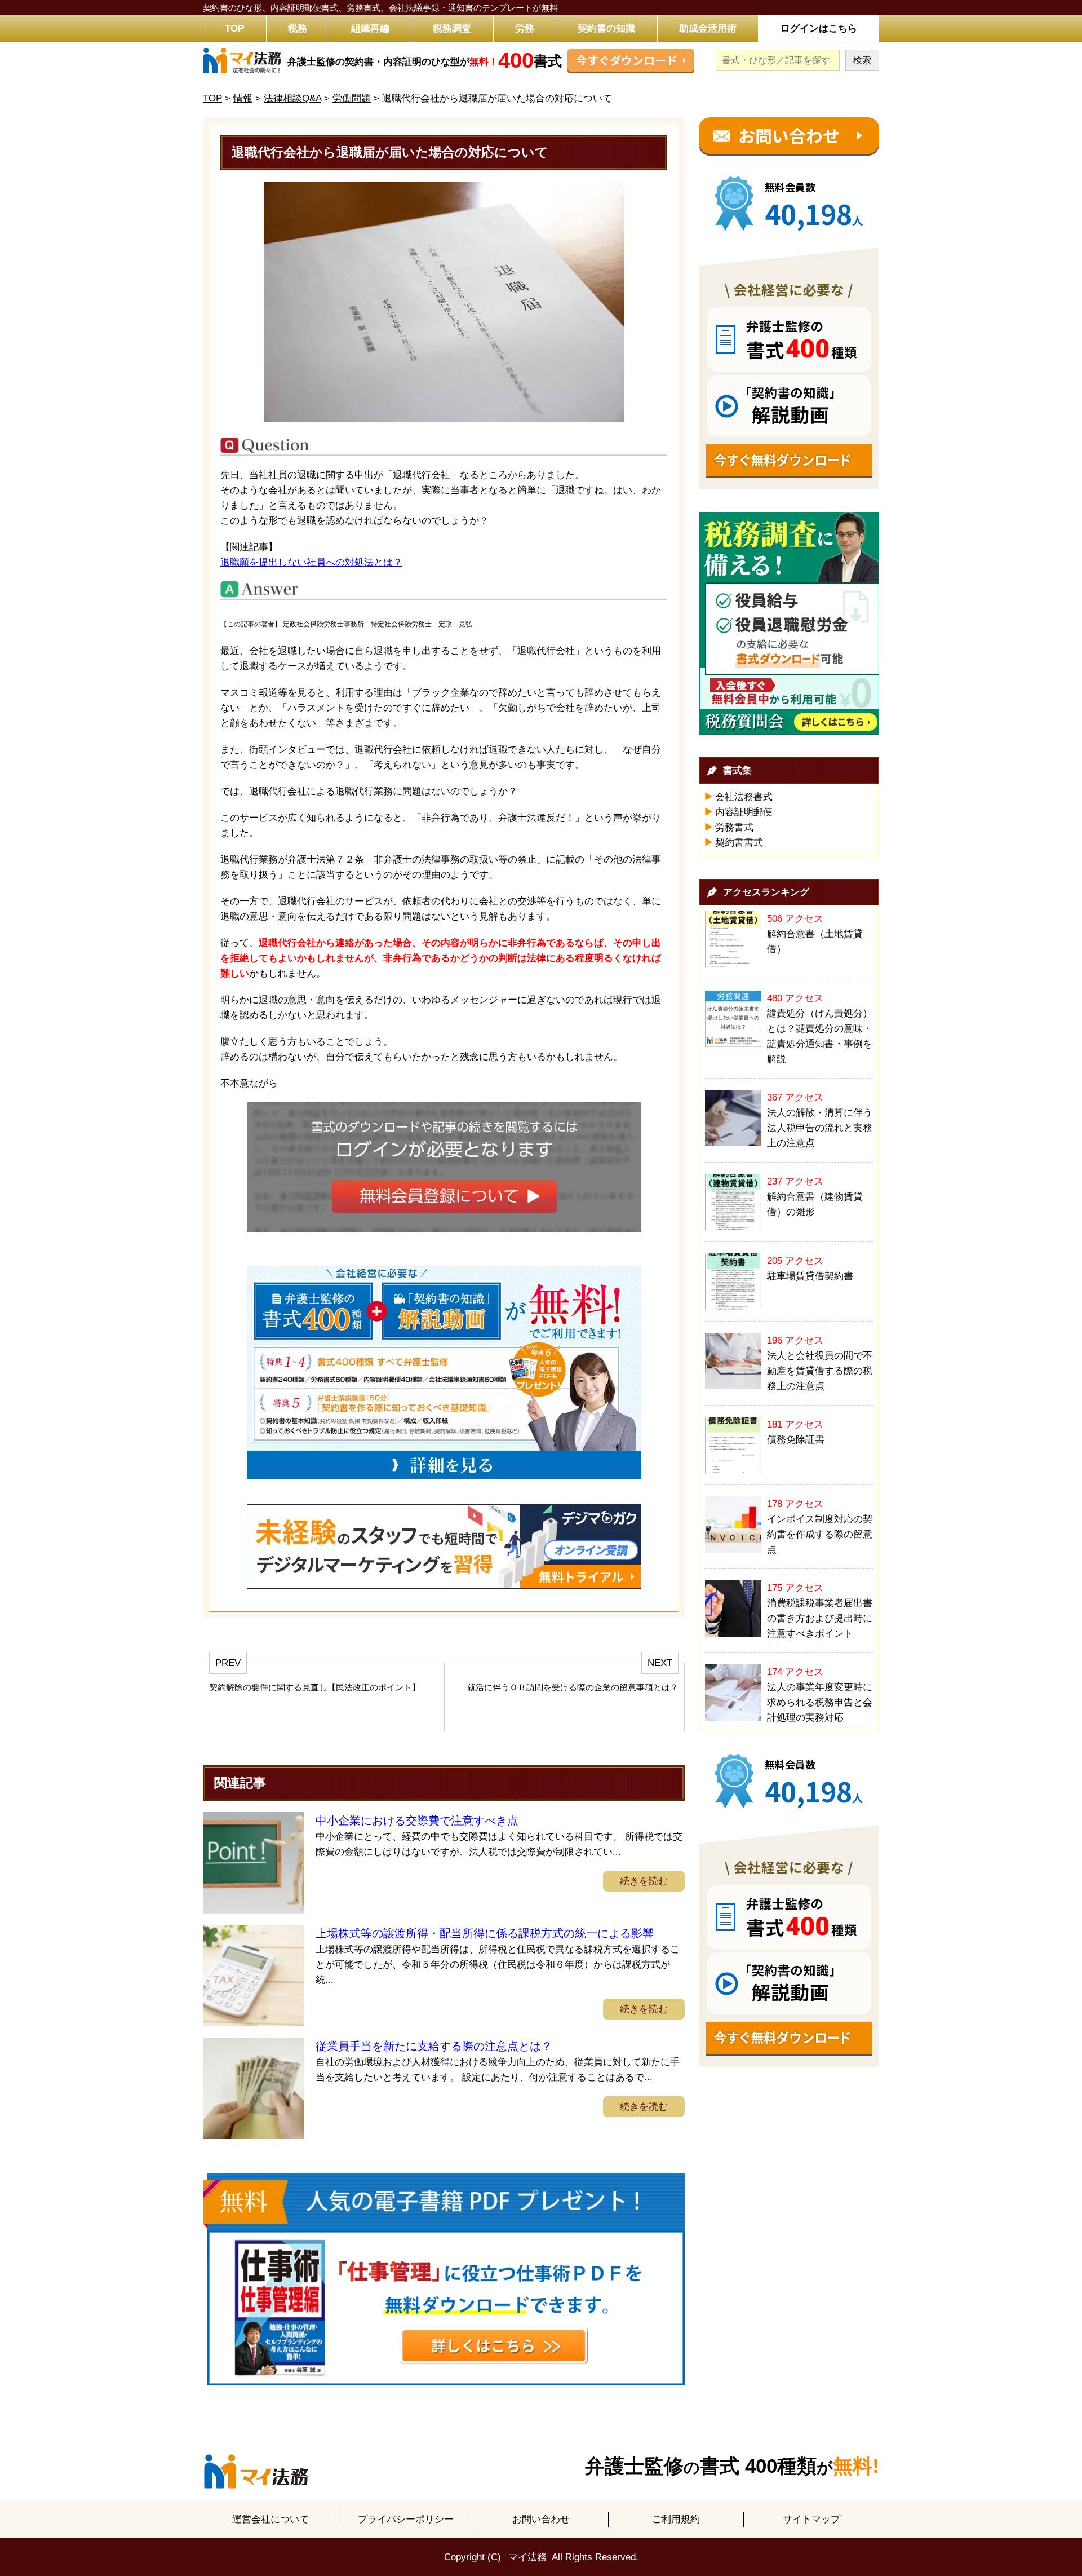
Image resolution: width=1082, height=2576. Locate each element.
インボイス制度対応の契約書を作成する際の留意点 (820, 1534)
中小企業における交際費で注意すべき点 (417, 1821)
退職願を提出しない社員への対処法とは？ (311, 562)
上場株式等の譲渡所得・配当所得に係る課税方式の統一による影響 (485, 1933)
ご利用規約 (676, 2519)
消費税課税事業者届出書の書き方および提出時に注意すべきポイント (820, 1618)
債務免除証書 (796, 1440)
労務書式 (734, 827)
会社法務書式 (744, 797)
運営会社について (270, 2519)
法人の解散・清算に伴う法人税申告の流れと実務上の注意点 (820, 1128)
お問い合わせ (541, 2519)
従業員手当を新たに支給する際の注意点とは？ (434, 2046)
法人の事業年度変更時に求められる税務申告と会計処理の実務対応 (820, 1702)
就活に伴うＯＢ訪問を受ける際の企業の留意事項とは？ (573, 1687)
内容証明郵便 (744, 812)
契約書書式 (739, 843)
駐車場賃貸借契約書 (810, 1276)
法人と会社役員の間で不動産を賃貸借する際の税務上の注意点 (820, 1371)
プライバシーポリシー (406, 2519)
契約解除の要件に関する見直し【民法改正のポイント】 (315, 1687)
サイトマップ (812, 2519)
